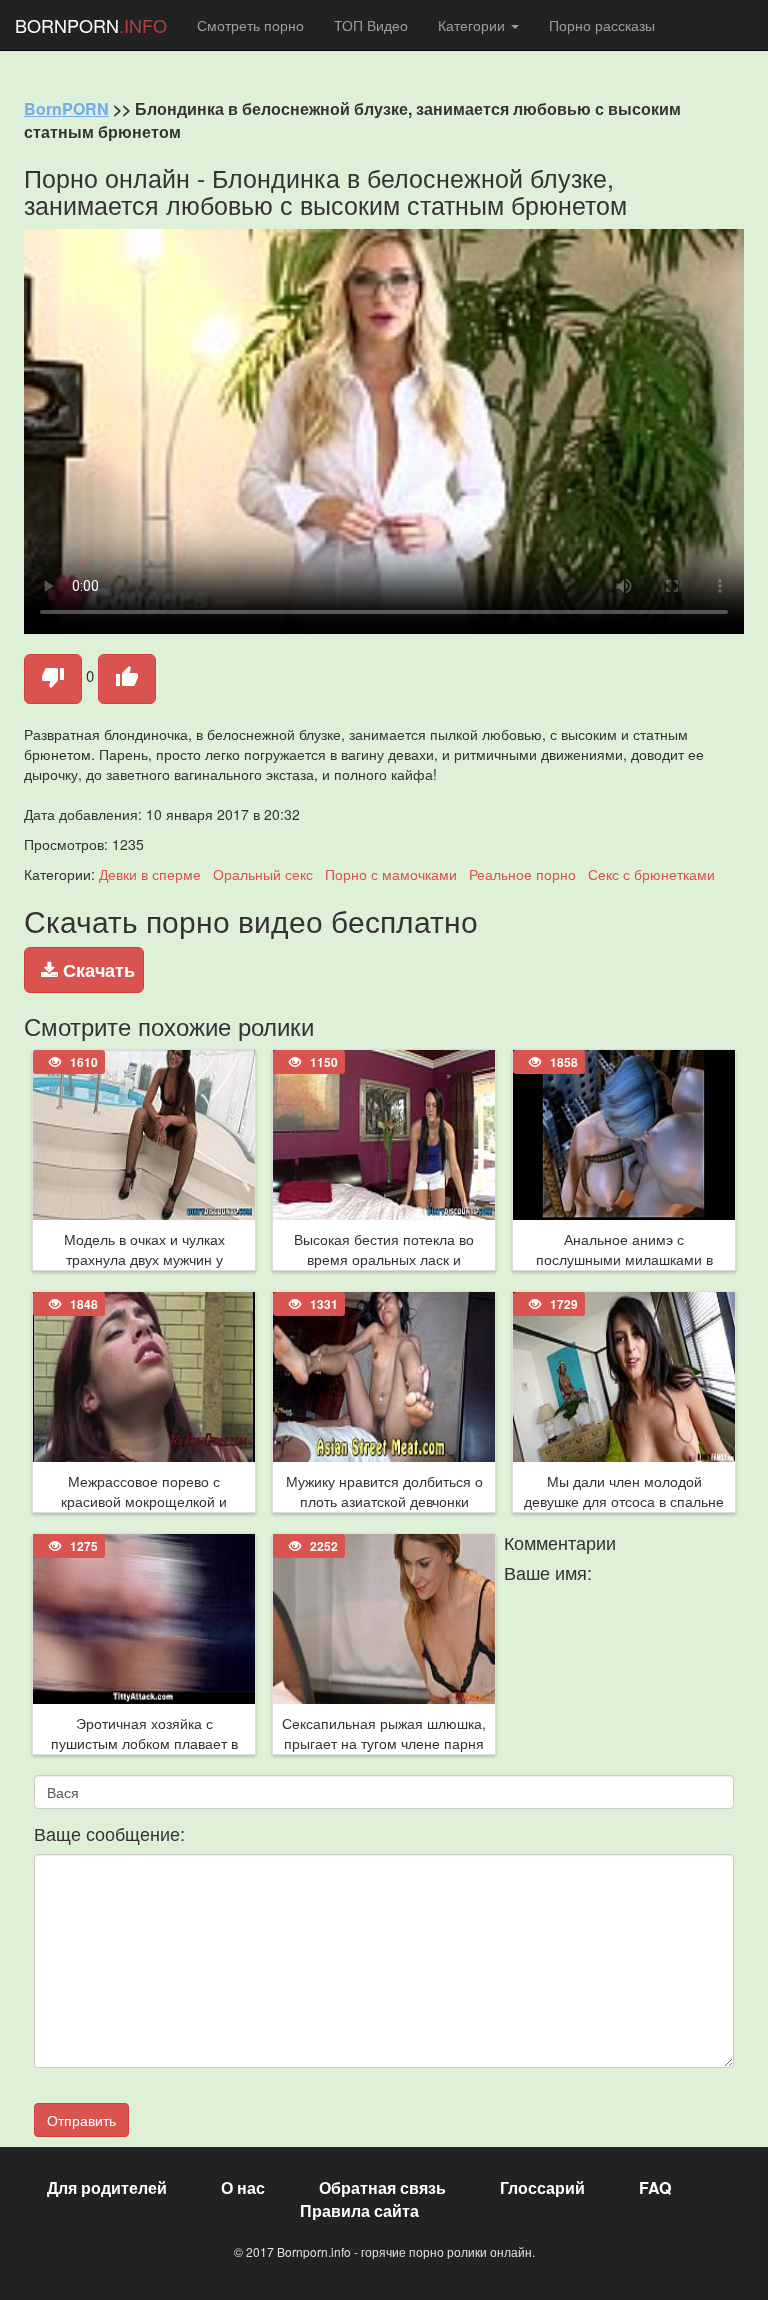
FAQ (655, 2187)
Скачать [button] (96, 970)
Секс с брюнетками (651, 874)
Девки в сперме (150, 874)
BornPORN (66, 108)
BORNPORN (91, 25)
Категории (473, 25)
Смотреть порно (250, 25)
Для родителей (107, 2187)
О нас (243, 2187)
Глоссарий (542, 2187)
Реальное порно (522, 874)
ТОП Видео (371, 25)
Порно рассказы (602, 25)
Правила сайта (359, 2210)
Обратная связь (382, 2187)
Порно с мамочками (391, 874)
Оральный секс (263, 874)
